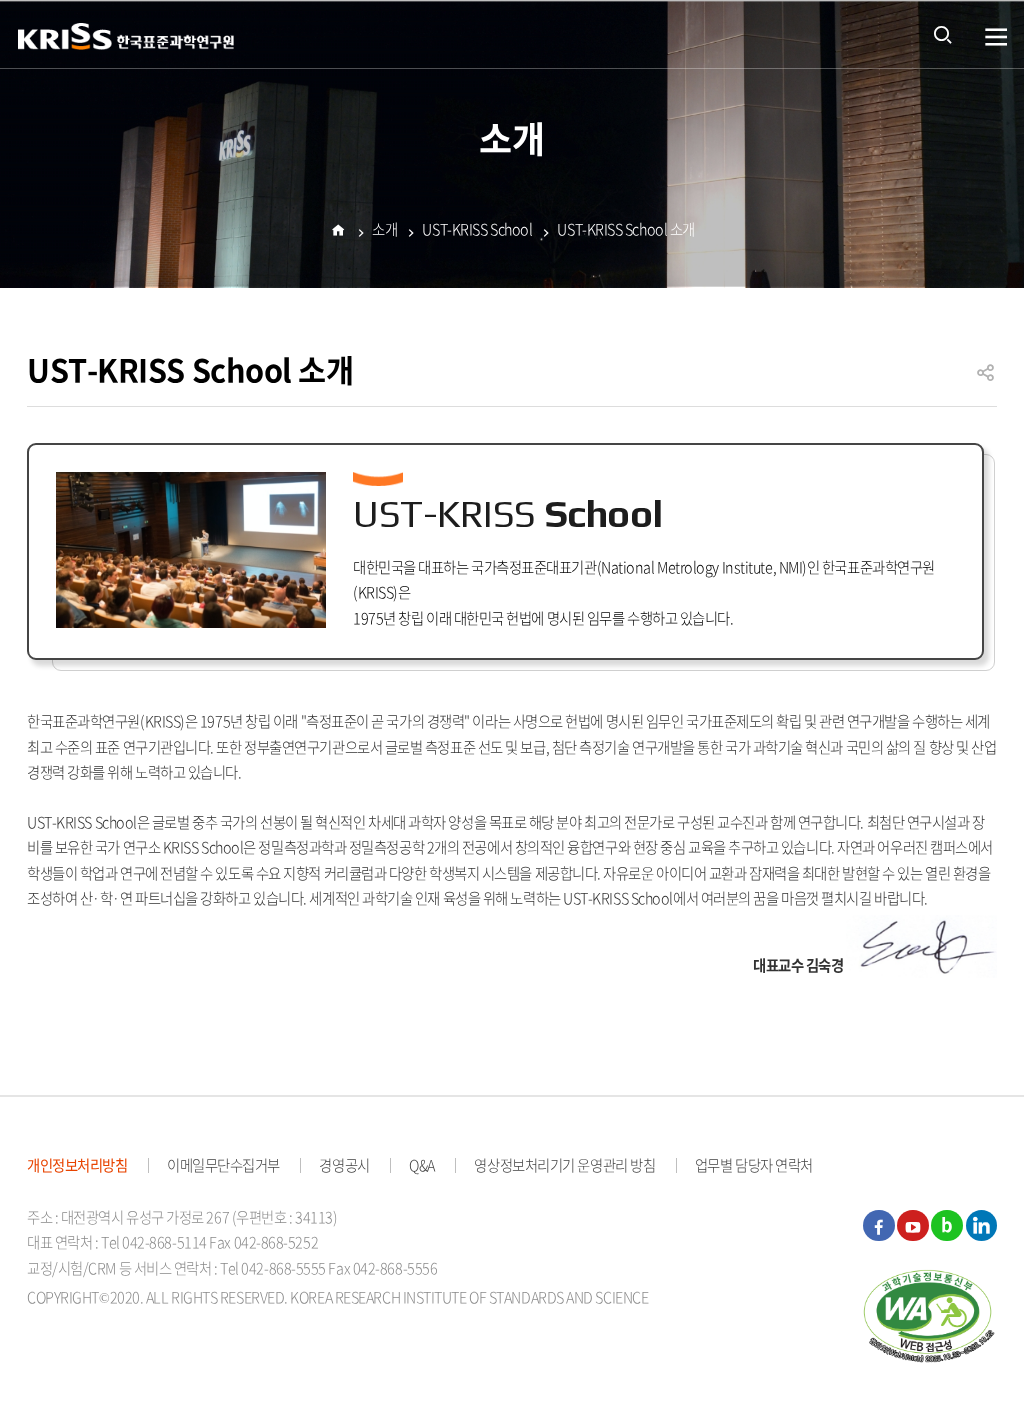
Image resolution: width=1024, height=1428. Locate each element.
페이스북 (879, 1226)
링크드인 (982, 1226)
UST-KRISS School (477, 229)
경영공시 (344, 1165)
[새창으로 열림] (929, 1315)
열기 (996, 37)
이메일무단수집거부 (223, 1165)
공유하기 (986, 381)
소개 (384, 229)
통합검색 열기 (943, 34)
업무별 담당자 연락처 (754, 1165)
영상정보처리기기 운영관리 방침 (564, 1165)
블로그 (947, 1226)
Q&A (422, 1165)
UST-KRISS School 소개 (625, 229)
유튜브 (913, 1226)
